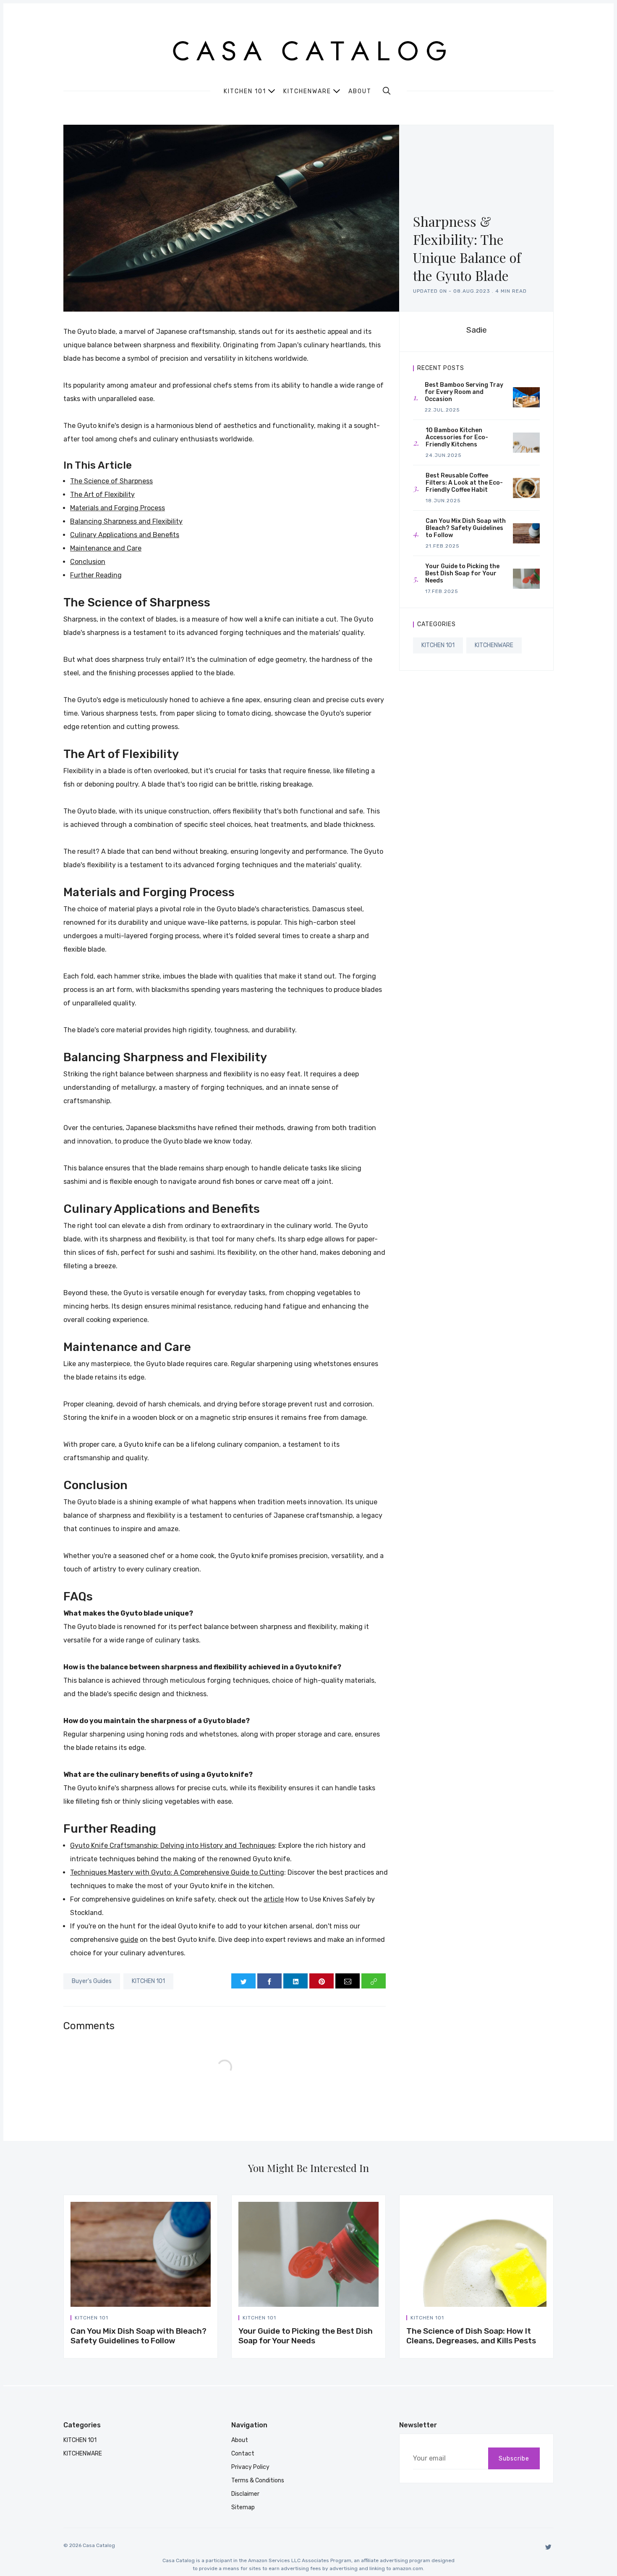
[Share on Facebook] (269, 1981)
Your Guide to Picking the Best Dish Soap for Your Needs (306, 2336)
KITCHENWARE (494, 645)
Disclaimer (245, 2494)
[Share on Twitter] (243, 1981)
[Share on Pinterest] (322, 1981)
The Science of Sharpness (111, 481)
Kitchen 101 (245, 91)
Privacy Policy (250, 2467)
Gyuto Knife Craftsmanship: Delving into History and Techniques (173, 1845)
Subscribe (514, 2459)
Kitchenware (307, 91)
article (274, 1899)
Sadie (477, 330)
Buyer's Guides (92, 1981)
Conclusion (88, 562)
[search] (387, 91)
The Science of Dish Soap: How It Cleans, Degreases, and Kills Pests (471, 2336)
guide (129, 1940)
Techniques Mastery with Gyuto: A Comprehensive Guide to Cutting (177, 1872)
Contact (243, 2454)
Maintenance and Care (106, 548)
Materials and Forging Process (118, 508)
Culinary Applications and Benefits (125, 535)
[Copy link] (374, 1981)
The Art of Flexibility (102, 494)
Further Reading (96, 575)
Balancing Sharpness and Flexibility (126, 521)
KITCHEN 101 (148, 1981)
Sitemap (243, 2507)
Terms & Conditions (258, 2480)
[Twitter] (548, 2547)
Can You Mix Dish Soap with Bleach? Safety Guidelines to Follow (139, 2336)
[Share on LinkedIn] (295, 1981)
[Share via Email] (348, 1981)
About (360, 92)
